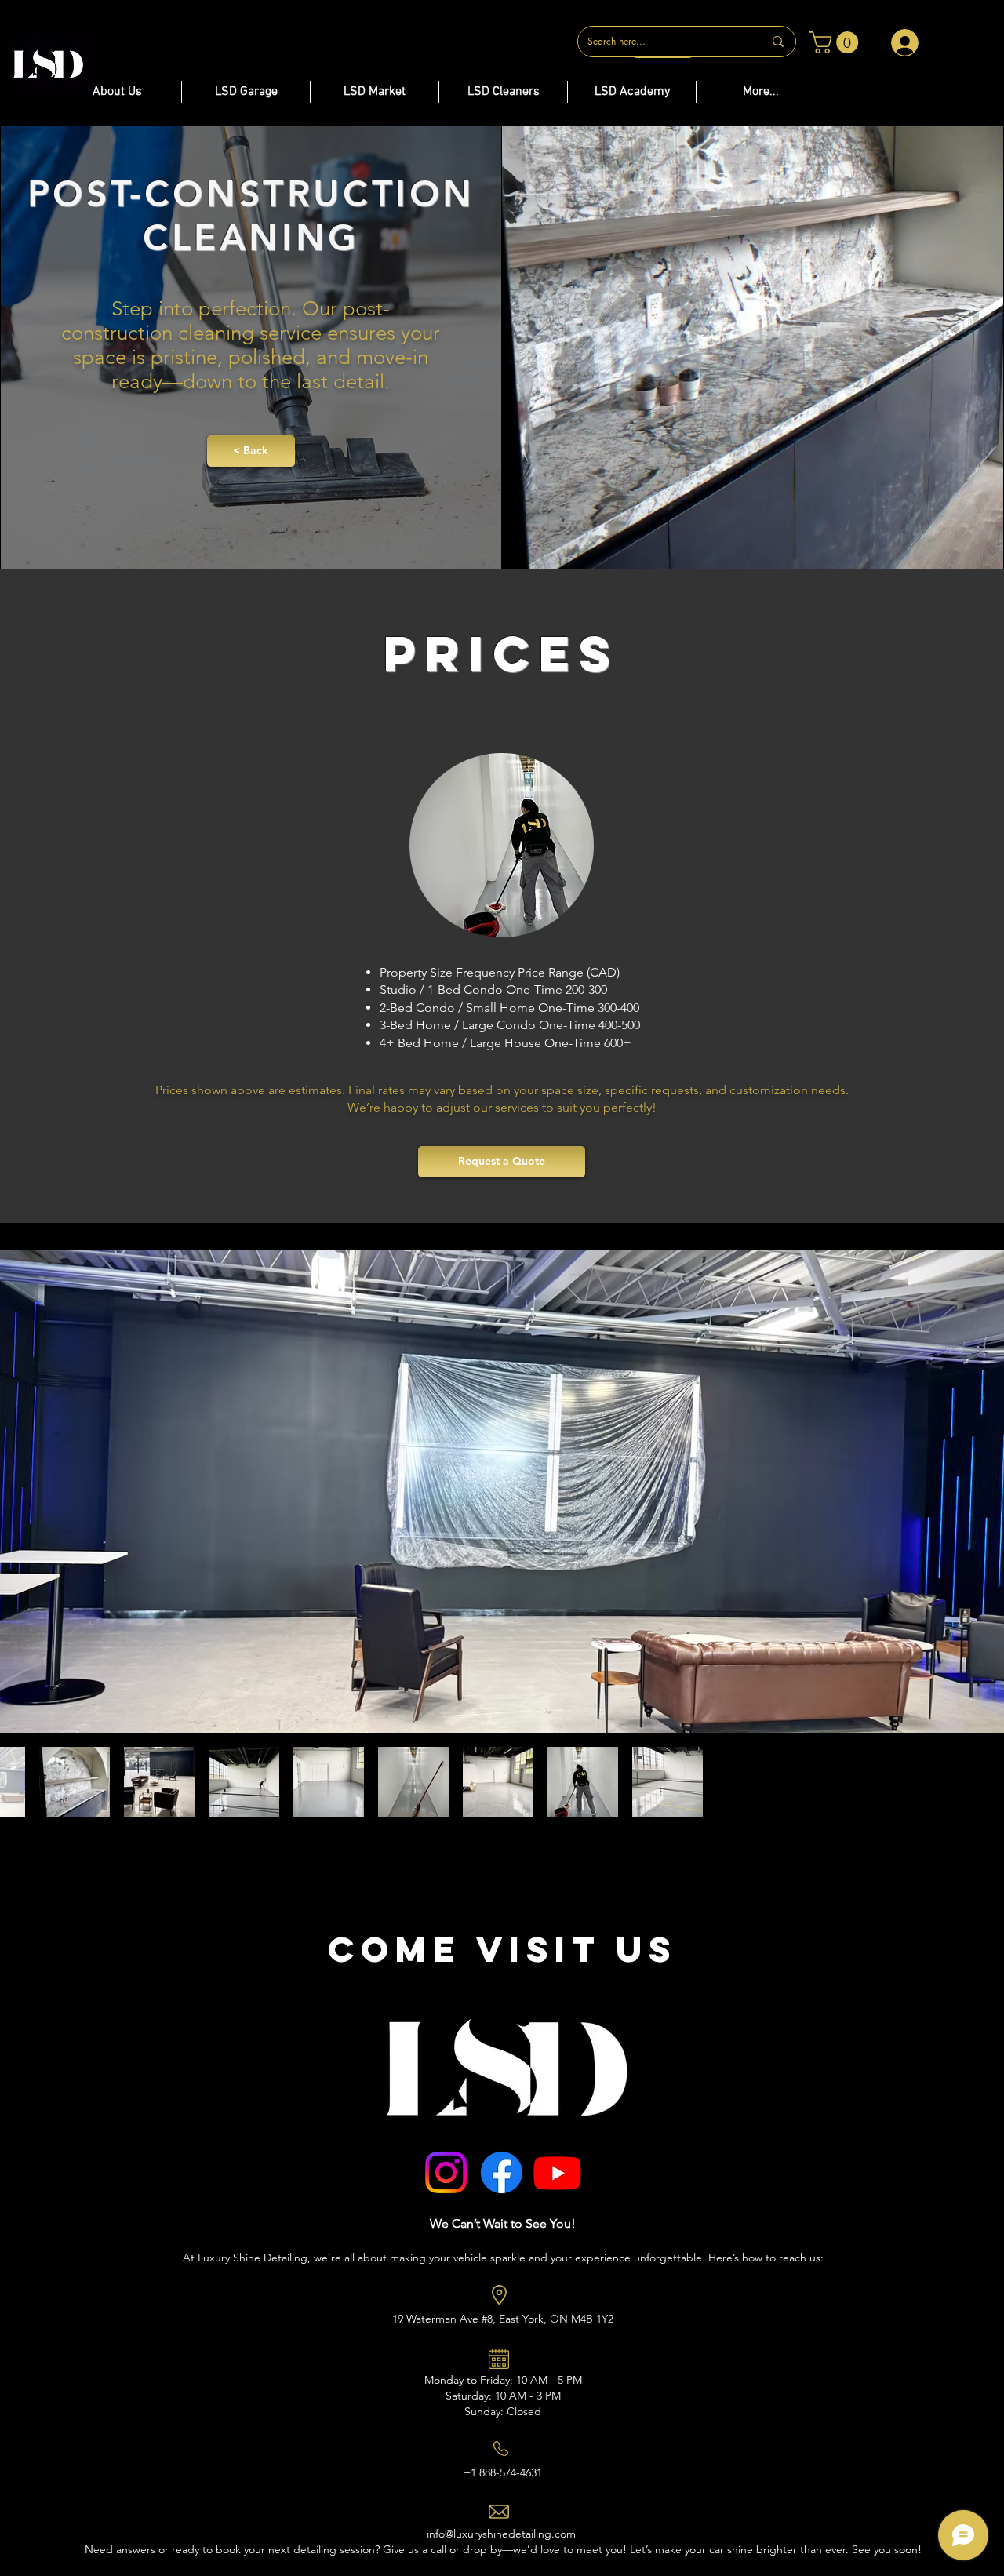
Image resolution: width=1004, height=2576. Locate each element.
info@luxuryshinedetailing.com (501, 2534)
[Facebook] (502, 2172)
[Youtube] (557, 2172)
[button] (837, 42)
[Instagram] (446, 2172)
